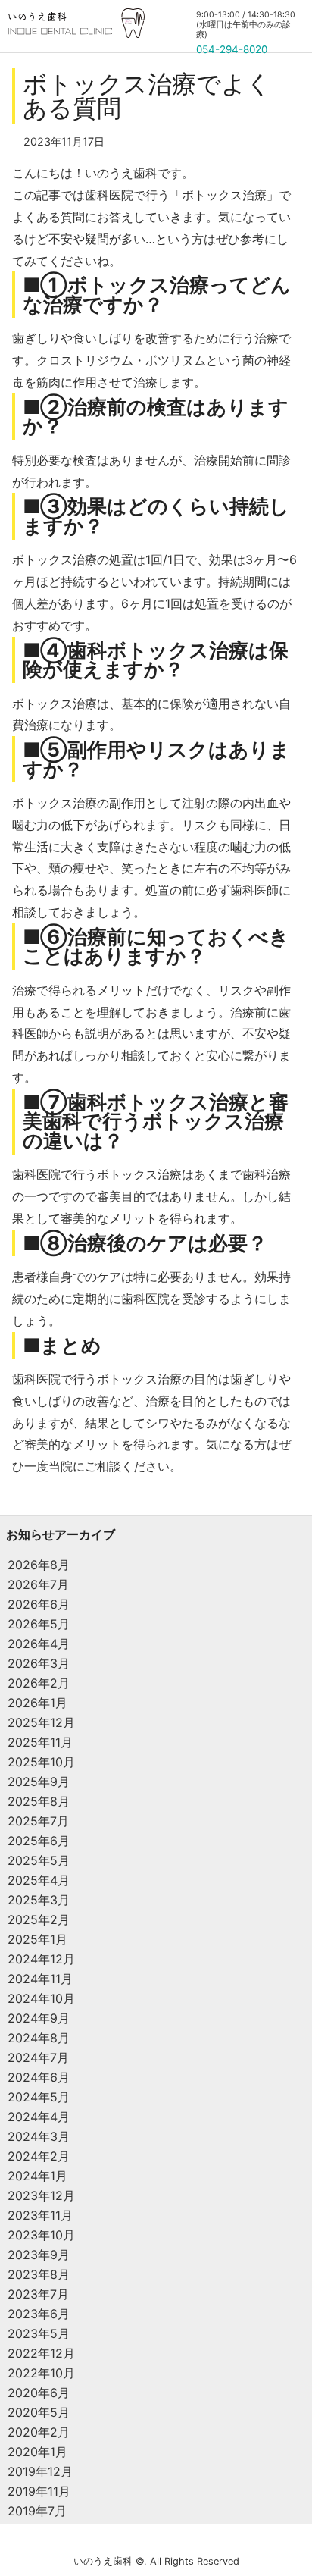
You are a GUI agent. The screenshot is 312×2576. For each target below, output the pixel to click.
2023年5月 (39, 2333)
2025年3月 (39, 1900)
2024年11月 (40, 1979)
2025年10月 (41, 1762)
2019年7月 (37, 2511)
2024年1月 (37, 2176)
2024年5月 (39, 2097)
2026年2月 (39, 1683)
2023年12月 (41, 2195)
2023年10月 (41, 2235)
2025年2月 (39, 1919)
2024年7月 (38, 2057)
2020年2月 (39, 2432)
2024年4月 (39, 2117)
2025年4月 (39, 1880)
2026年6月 (39, 1604)
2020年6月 (39, 2393)
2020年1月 (37, 2452)
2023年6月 (39, 2314)
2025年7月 (38, 1821)
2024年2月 (39, 2156)
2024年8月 (39, 2038)
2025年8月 (39, 1801)
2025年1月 (37, 1939)
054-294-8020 (232, 49)
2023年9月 (39, 2255)
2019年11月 (39, 2491)
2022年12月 (41, 2353)
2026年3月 (39, 1663)
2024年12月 (41, 1959)
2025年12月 (41, 1722)
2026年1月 (37, 1703)
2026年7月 (38, 1584)
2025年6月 (39, 1841)
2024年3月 (39, 2136)
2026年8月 (39, 1565)
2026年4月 (39, 1644)
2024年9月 (39, 2018)
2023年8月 (39, 2274)
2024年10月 (41, 1998)
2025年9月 (39, 1782)
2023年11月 (40, 2215)
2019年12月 (40, 2471)
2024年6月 (39, 2077)
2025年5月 (39, 1860)
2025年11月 (40, 1742)
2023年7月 (38, 2294)
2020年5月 (39, 2412)
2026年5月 (39, 1624)
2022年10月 (41, 2373)
